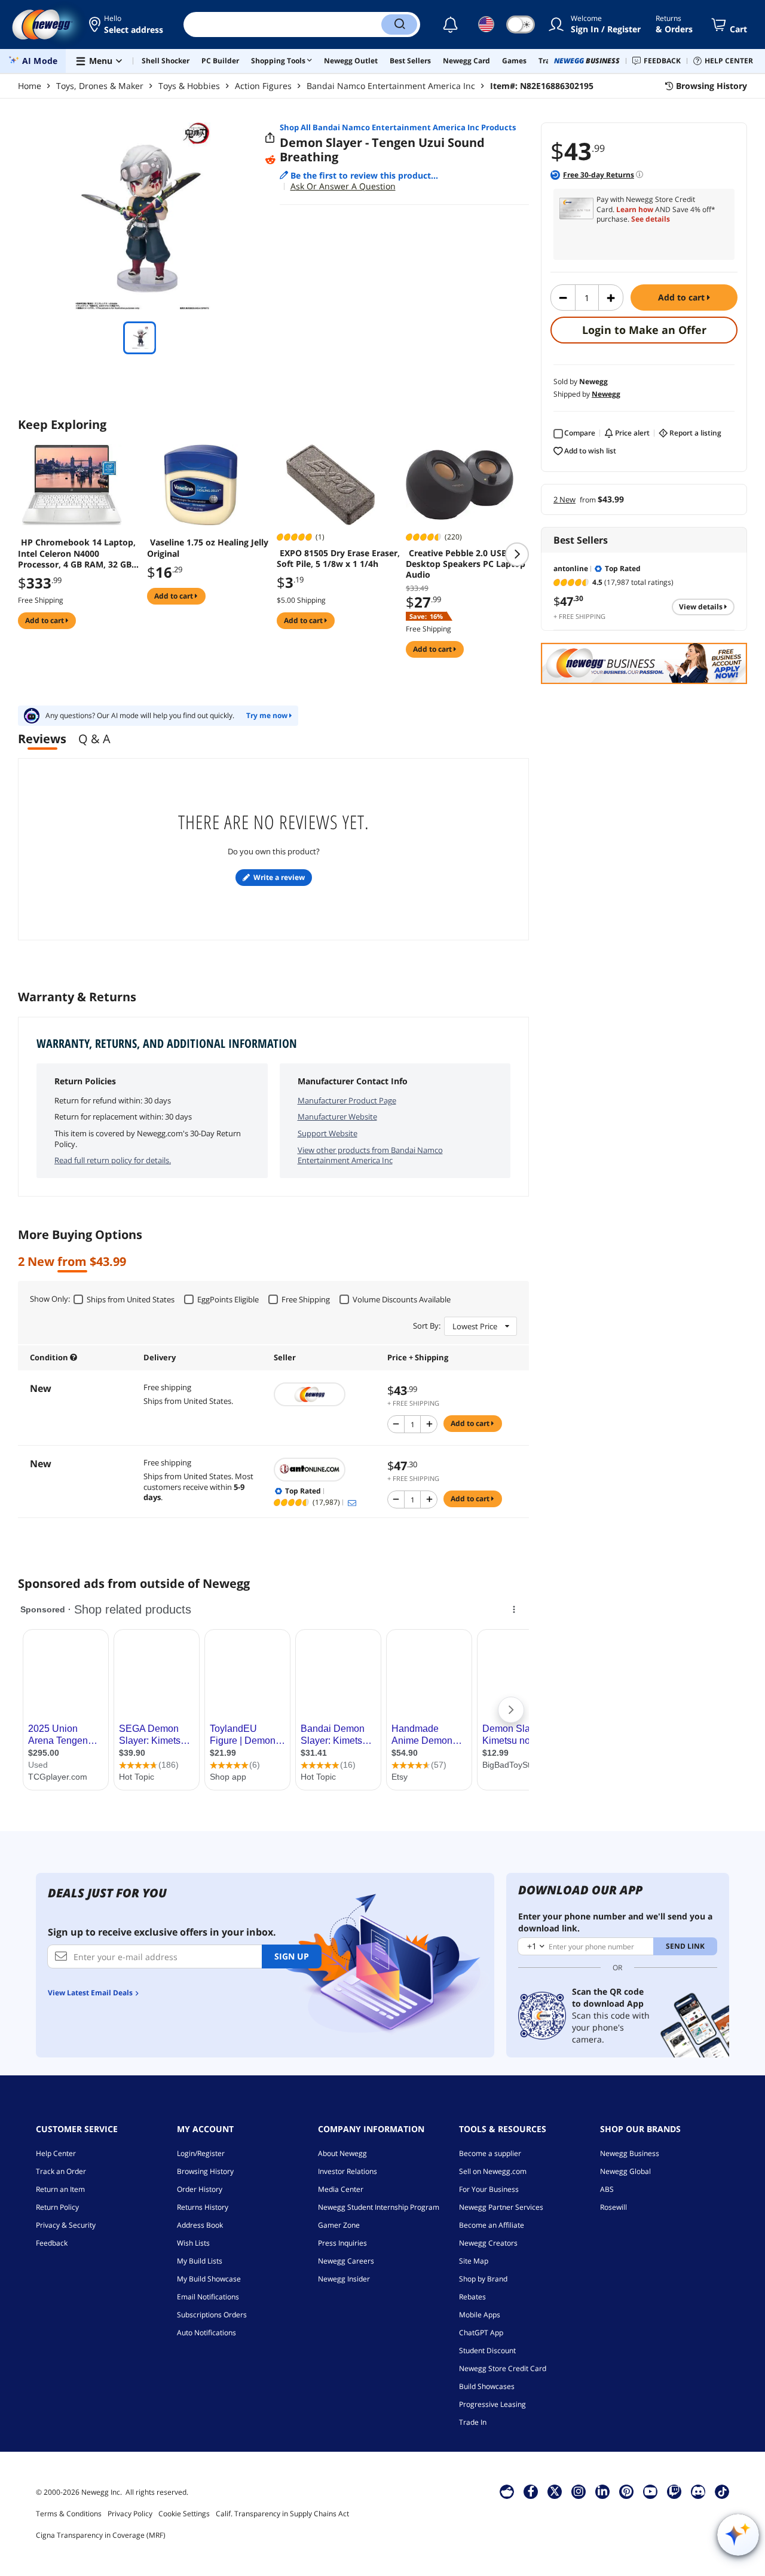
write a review (279, 877)
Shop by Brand (483, 2279)
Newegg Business (630, 2153)
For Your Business (489, 2189)
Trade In (473, 2422)
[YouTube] (650, 2491)
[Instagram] (579, 2491)
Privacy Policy (130, 2514)
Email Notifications (208, 2297)
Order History (200, 2189)
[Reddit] (270, 160)
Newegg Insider (344, 2279)
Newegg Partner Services (501, 2207)
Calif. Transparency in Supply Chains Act (282, 2514)
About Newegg (342, 2153)
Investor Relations (348, 2171)
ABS (607, 2189)
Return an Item (60, 2189)
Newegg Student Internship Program (379, 2207)
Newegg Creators (488, 2243)
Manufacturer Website (337, 1117)
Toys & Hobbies (189, 86)
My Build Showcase (209, 2279)
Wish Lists (193, 2243)
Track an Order (61, 2171)
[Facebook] (531, 2491)
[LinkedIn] (602, 2491)
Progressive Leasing (492, 2404)
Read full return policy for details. (113, 1160)
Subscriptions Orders (212, 2315)
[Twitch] (674, 2491)
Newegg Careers (346, 2261)
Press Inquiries (342, 2243)
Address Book (200, 2225)
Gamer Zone (339, 2225)
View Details (702, 607)
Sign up (292, 1956)
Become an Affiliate (492, 2225)
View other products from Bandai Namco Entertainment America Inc (370, 1155)
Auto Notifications (206, 2333)
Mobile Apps (480, 2315)
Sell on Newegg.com (493, 2171)
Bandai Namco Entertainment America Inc (391, 86)
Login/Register (201, 2153)
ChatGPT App (481, 2333)
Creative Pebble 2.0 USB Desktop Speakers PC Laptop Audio (466, 564)
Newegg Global (625, 2171)
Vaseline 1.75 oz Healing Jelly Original (208, 548)
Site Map (474, 2261)
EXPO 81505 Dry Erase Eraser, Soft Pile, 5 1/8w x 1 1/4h (338, 559)
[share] (270, 138)
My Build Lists (200, 2261)
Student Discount (487, 2350)
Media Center (341, 2189)
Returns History (203, 2207)
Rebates (472, 2297)
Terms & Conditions (69, 2514)
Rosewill (613, 2207)
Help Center (56, 2153)
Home (30, 86)
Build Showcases (487, 2386)
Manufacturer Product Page (347, 1100)
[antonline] (325, 1470)
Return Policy (57, 2207)
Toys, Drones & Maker (100, 86)
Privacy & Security (66, 2225)
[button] (127, 24)
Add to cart (683, 297)
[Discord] (698, 2491)
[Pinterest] (627, 2491)
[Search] (399, 24)
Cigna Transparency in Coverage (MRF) (101, 2535)
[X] (555, 2491)
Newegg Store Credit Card (503, 2368)
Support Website (328, 1133)
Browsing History (205, 2171)
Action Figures (263, 86)
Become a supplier (490, 2153)
